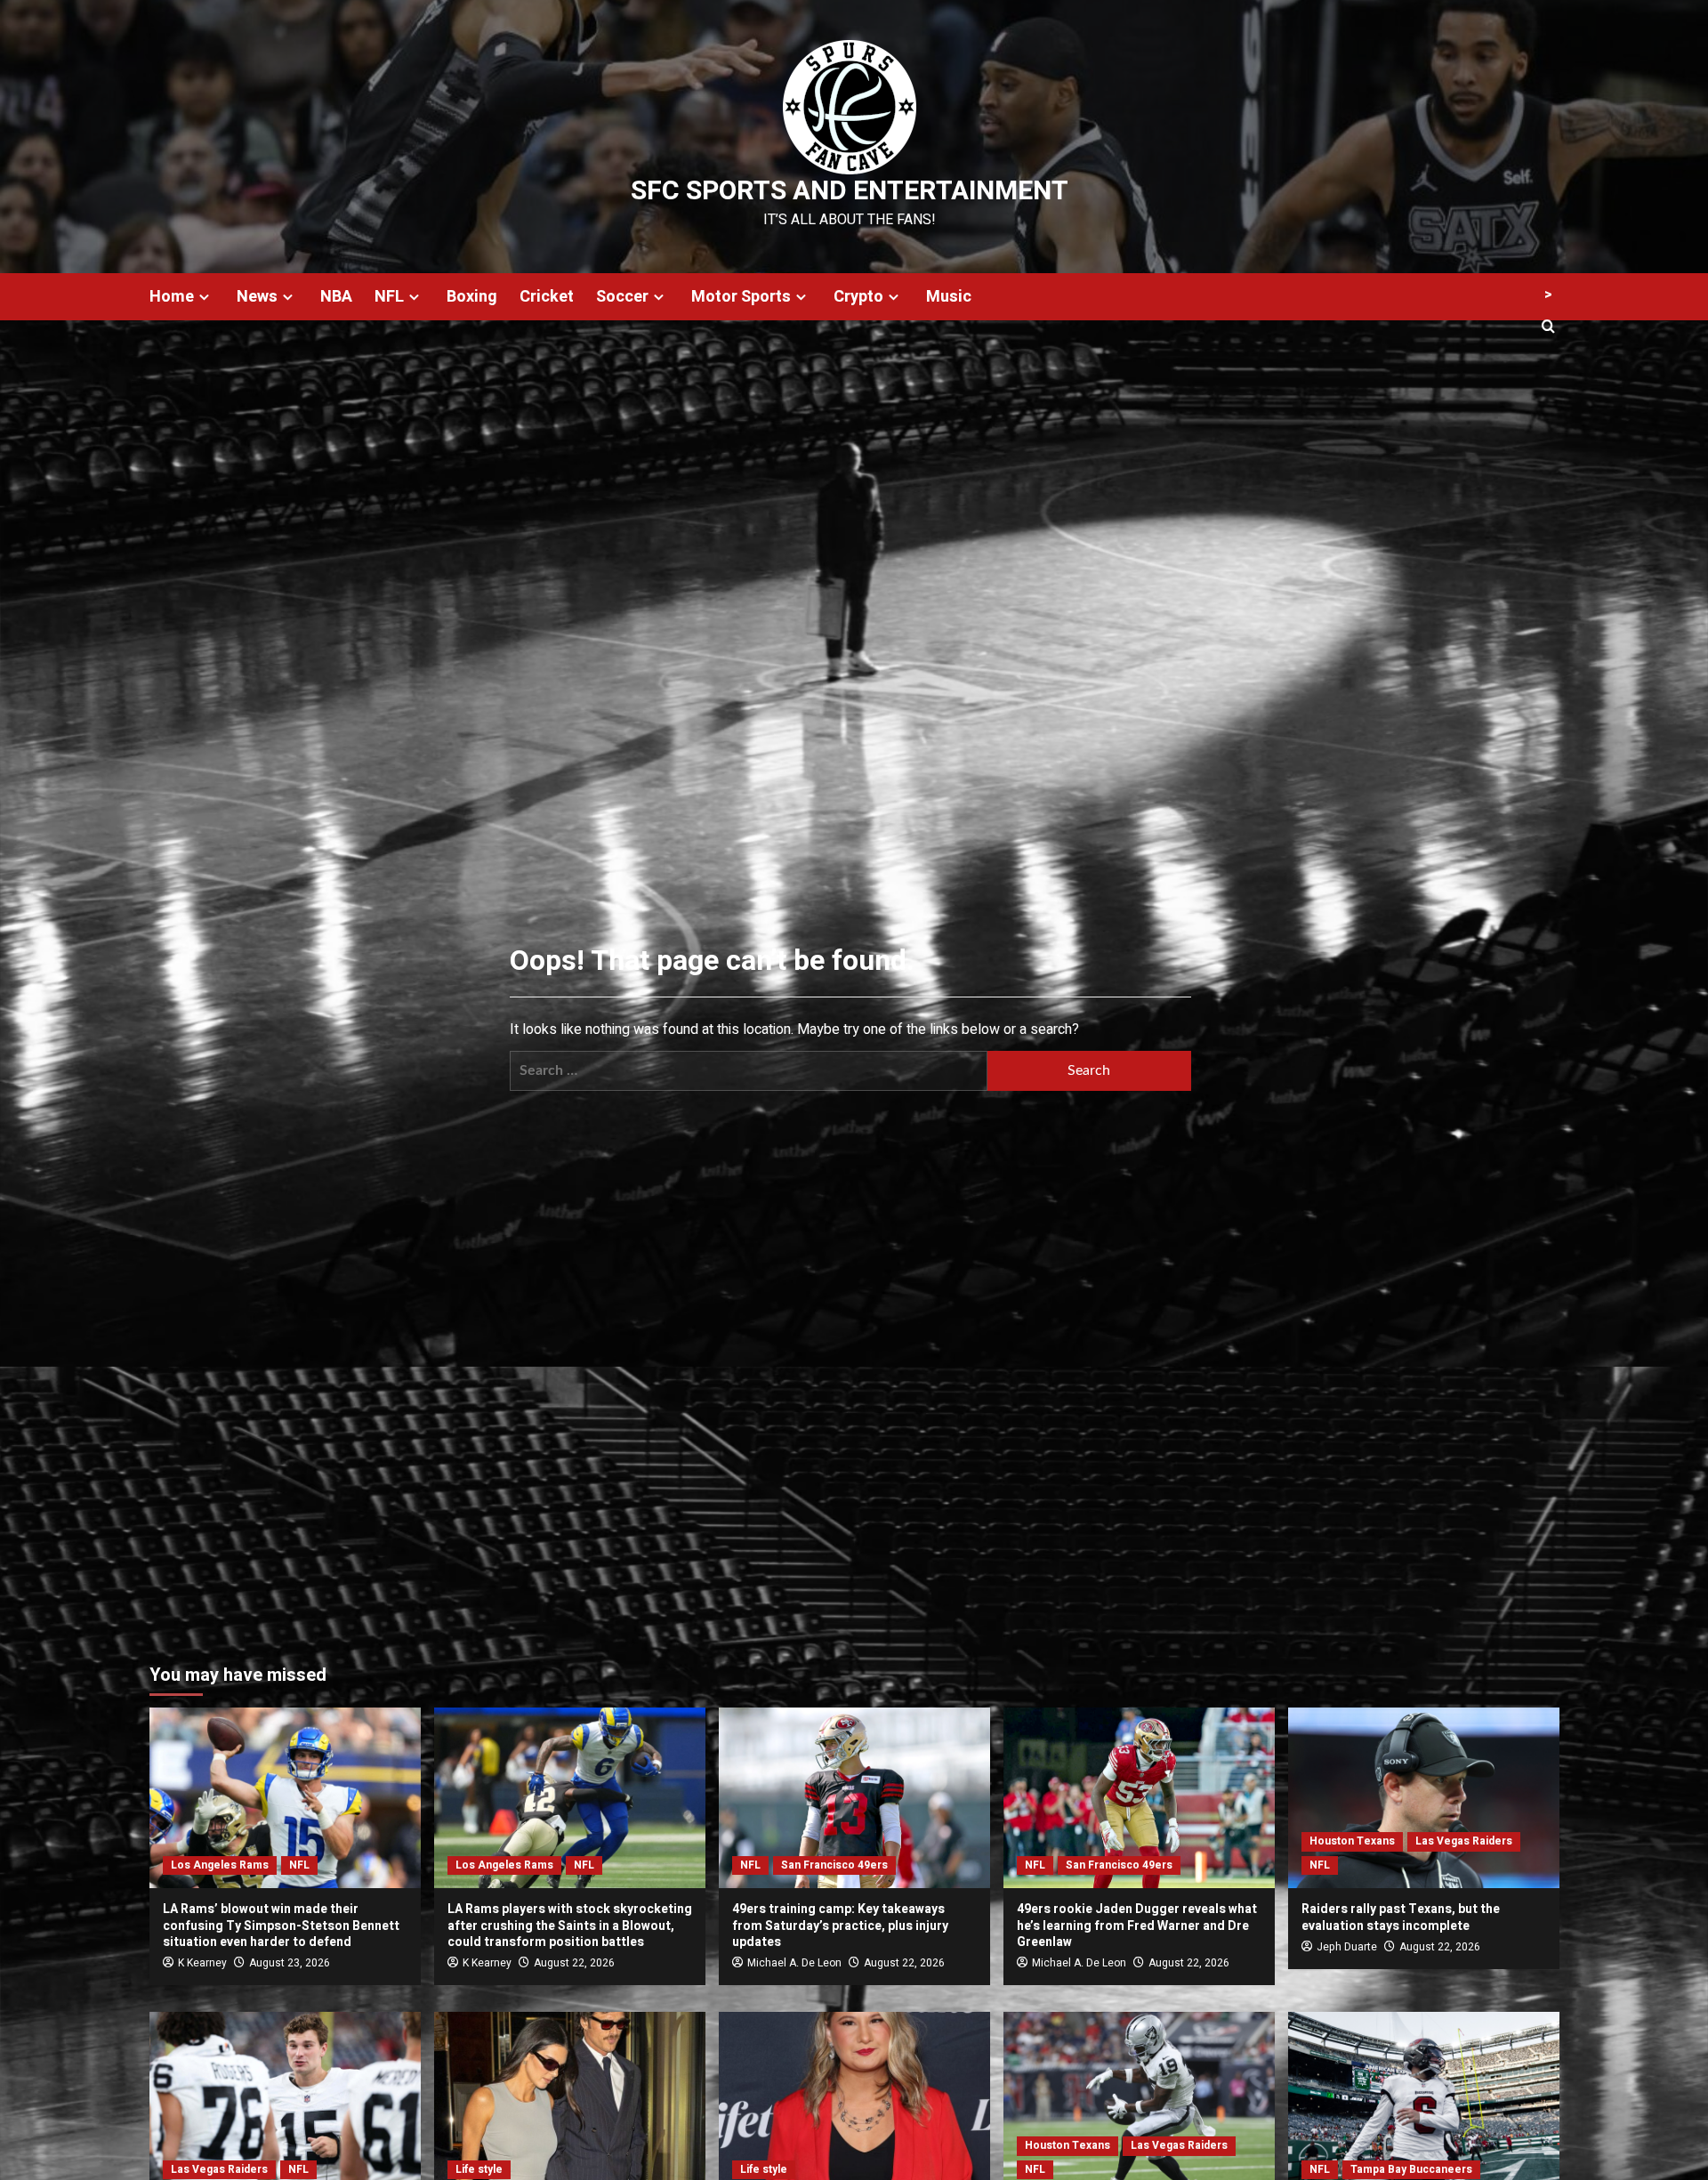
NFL (389, 297)
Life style (479, 2169)
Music (949, 297)
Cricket (547, 297)
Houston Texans (1352, 1841)
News (257, 297)
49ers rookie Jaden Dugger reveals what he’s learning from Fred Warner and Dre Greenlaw (1137, 1925)
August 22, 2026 (574, 1963)
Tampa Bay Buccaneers (1411, 2169)
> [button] (1548, 295)
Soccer (622, 297)
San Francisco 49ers (834, 1865)
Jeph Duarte (1347, 1947)
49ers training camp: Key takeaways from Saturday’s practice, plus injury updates (840, 1925)
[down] (204, 297)
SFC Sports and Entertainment (850, 191)
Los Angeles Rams (220, 1865)
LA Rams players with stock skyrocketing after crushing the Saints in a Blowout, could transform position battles (570, 1925)
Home (172, 297)
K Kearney (202, 1963)
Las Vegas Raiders (1464, 1841)
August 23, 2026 (290, 1963)
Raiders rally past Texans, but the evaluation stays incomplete (1401, 1917)
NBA (336, 297)
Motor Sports (741, 297)
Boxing (472, 297)
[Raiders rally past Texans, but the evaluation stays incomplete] (1424, 1798)
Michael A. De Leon (794, 1963)
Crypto (858, 297)
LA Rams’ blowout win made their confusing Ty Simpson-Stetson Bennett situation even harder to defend (281, 1925)
